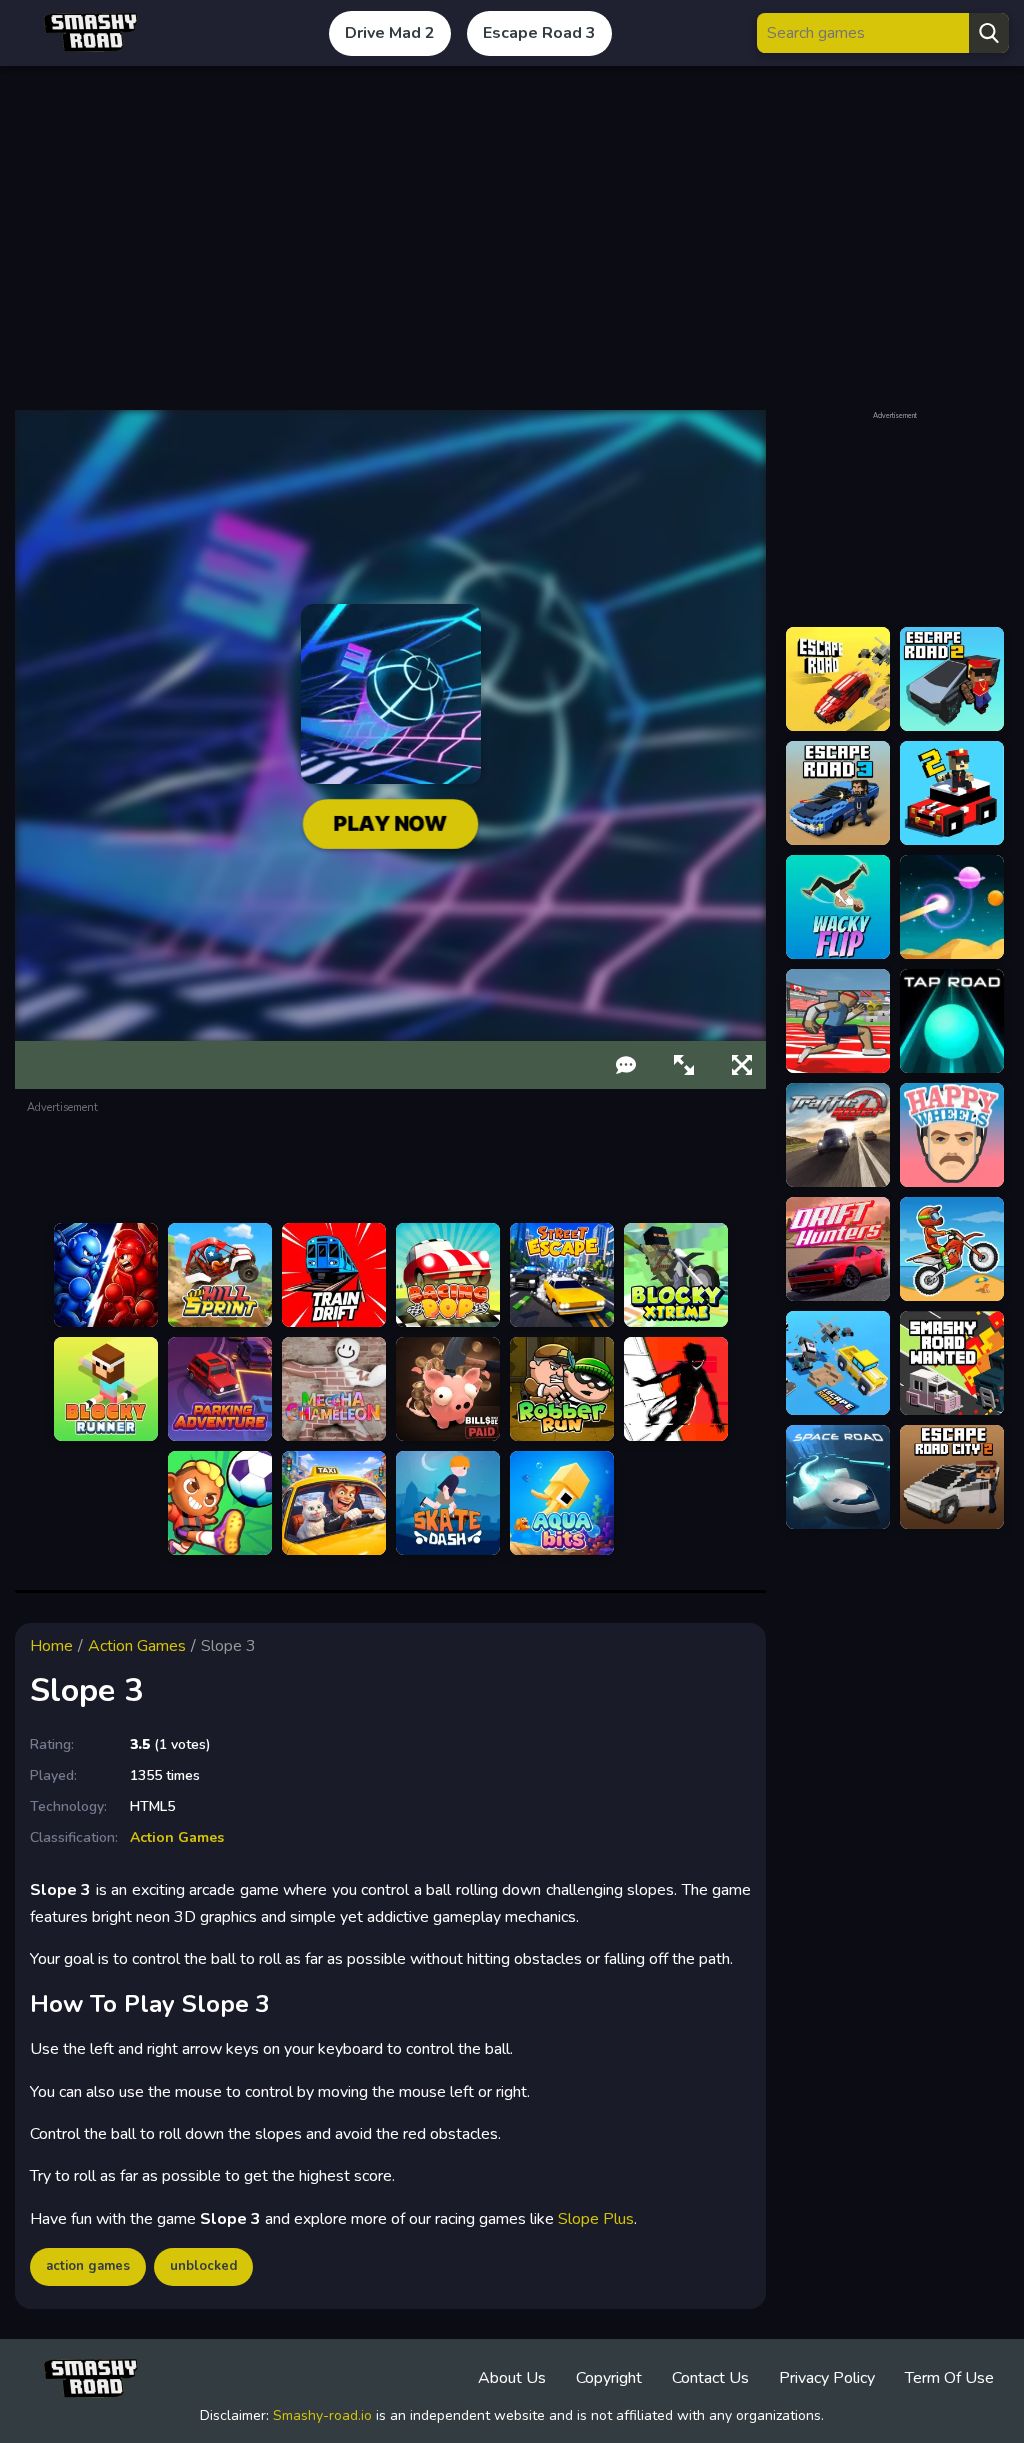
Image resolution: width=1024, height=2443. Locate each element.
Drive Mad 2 (390, 33)
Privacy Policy (827, 2378)
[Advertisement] (512, 238)
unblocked (203, 2266)
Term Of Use (949, 2378)
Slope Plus (596, 2219)
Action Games (137, 1646)
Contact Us (710, 2378)
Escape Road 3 (539, 33)
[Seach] (989, 33)
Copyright (609, 2378)
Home (51, 1646)
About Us (512, 2378)
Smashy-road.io (322, 2415)
